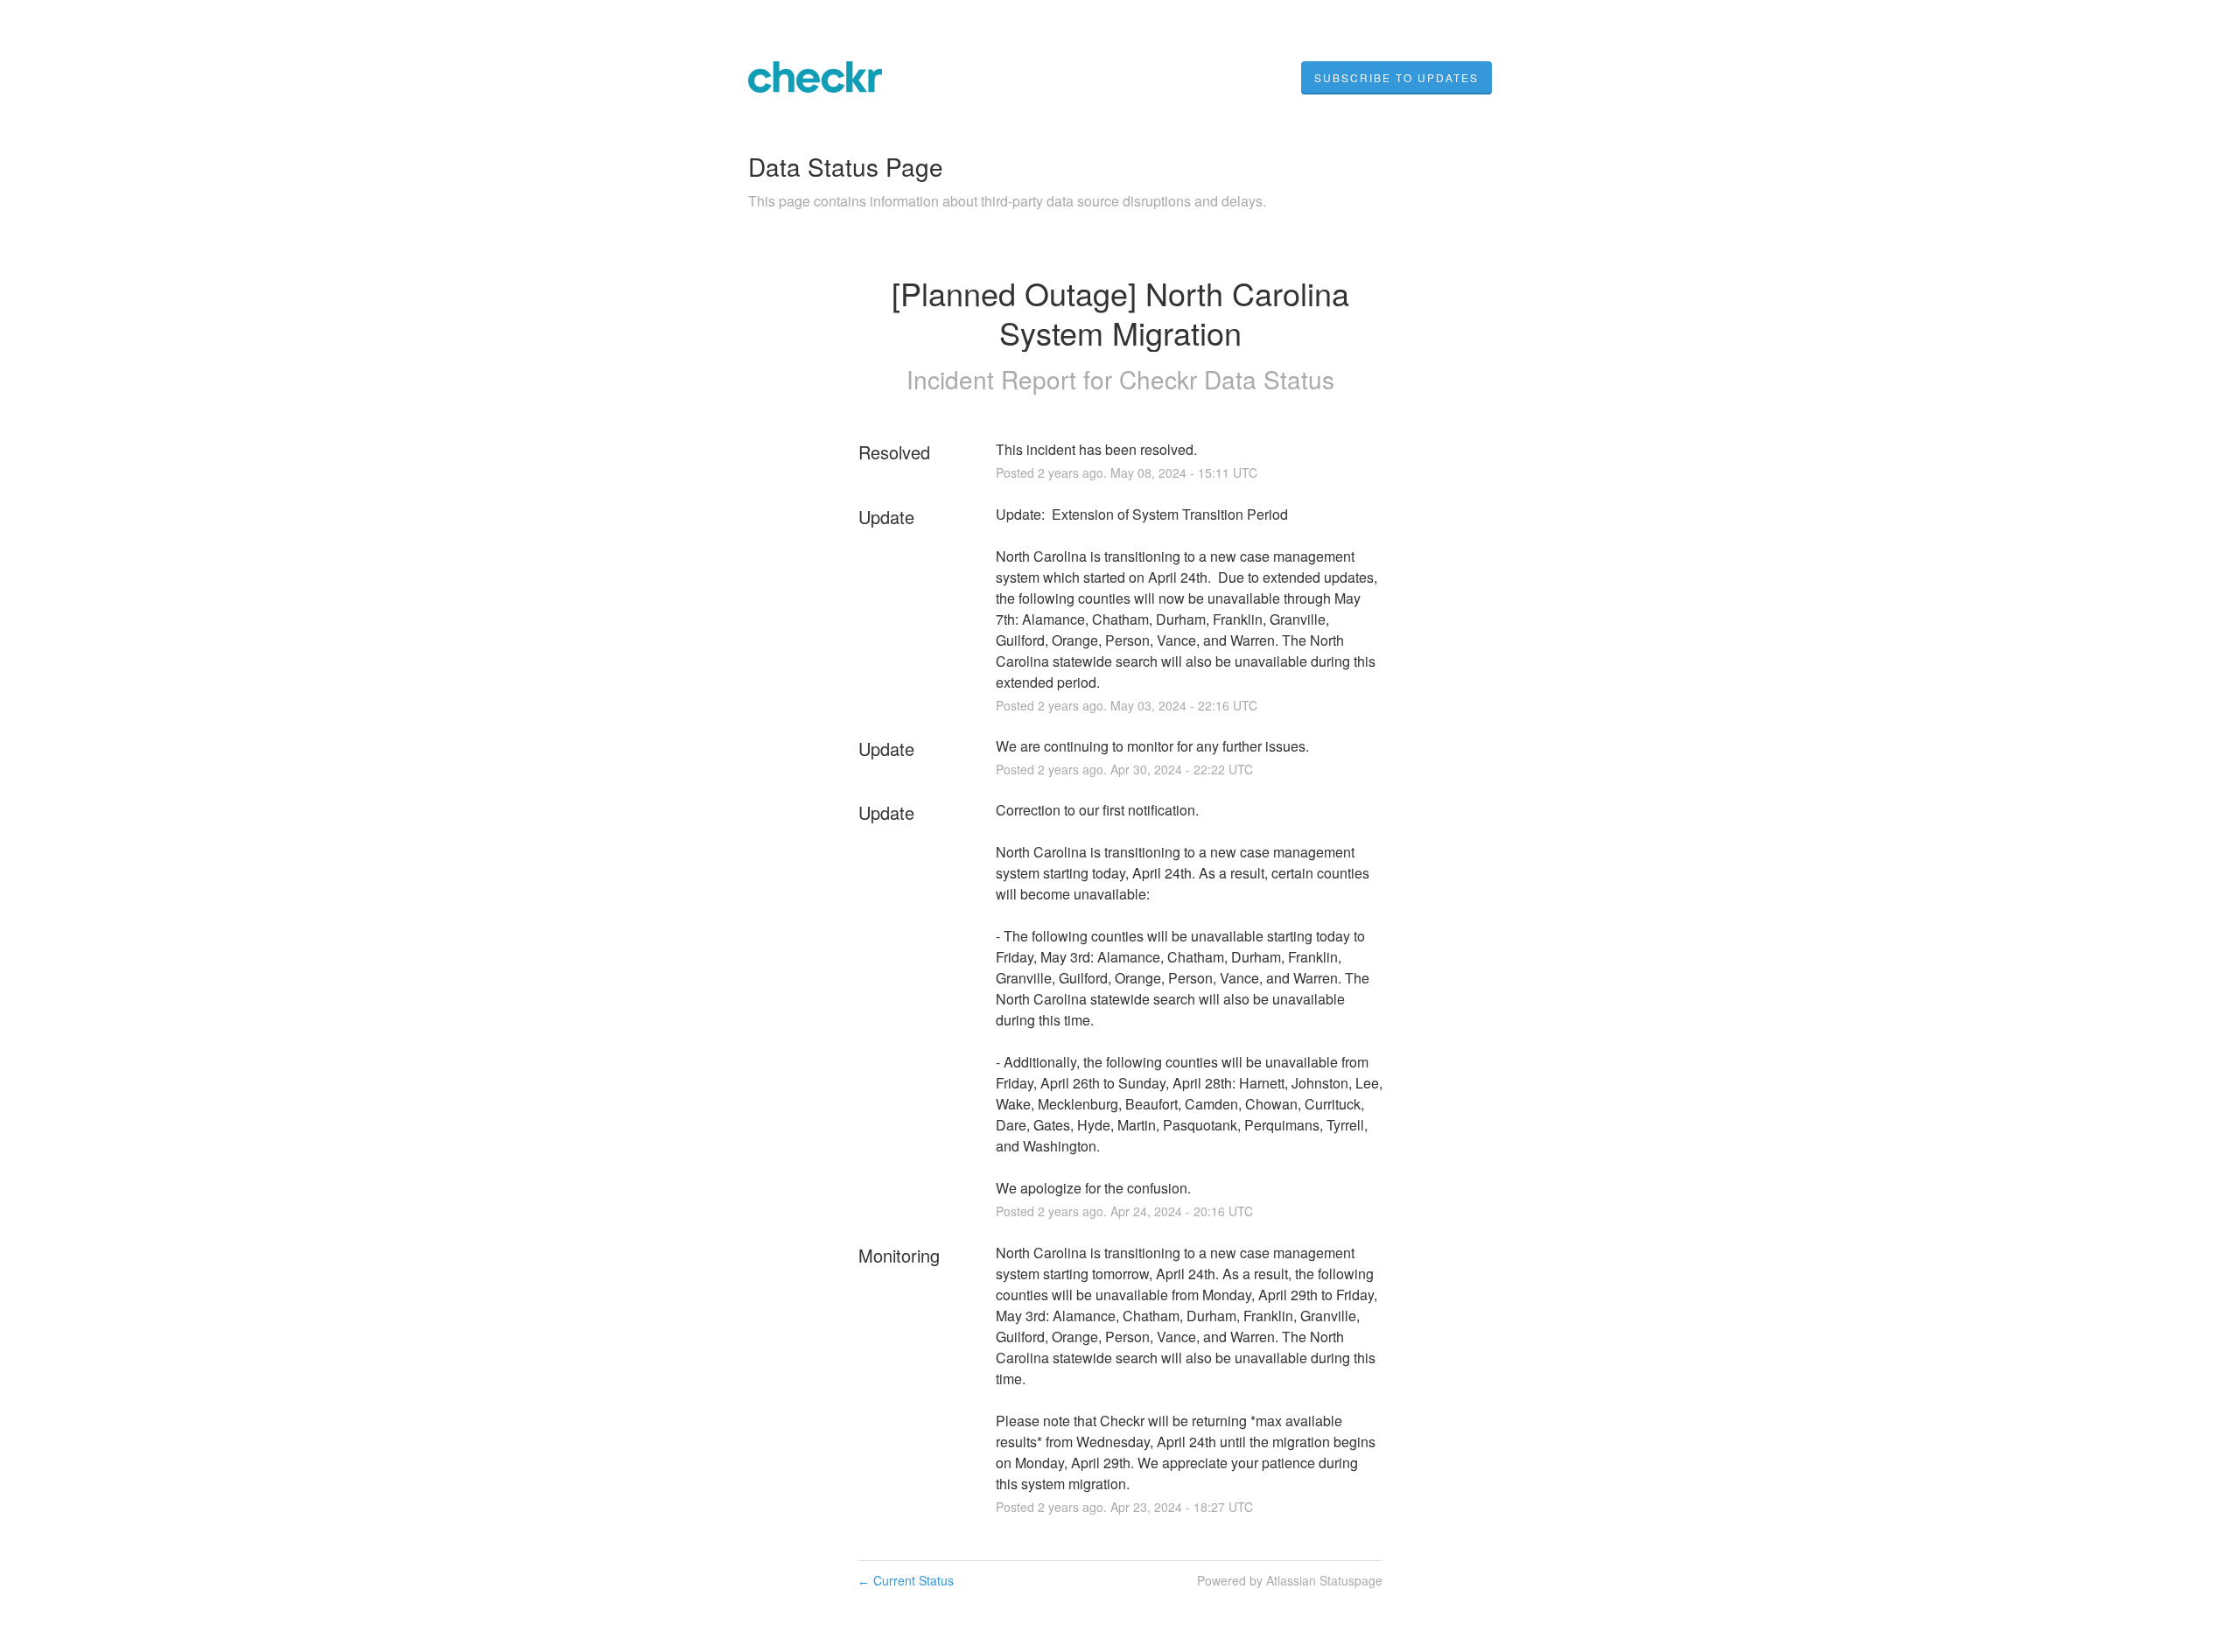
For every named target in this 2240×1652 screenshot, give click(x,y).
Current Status (906, 1580)
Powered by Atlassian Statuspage (1290, 1580)
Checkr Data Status (1227, 379)
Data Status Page (846, 166)
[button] (1396, 78)
